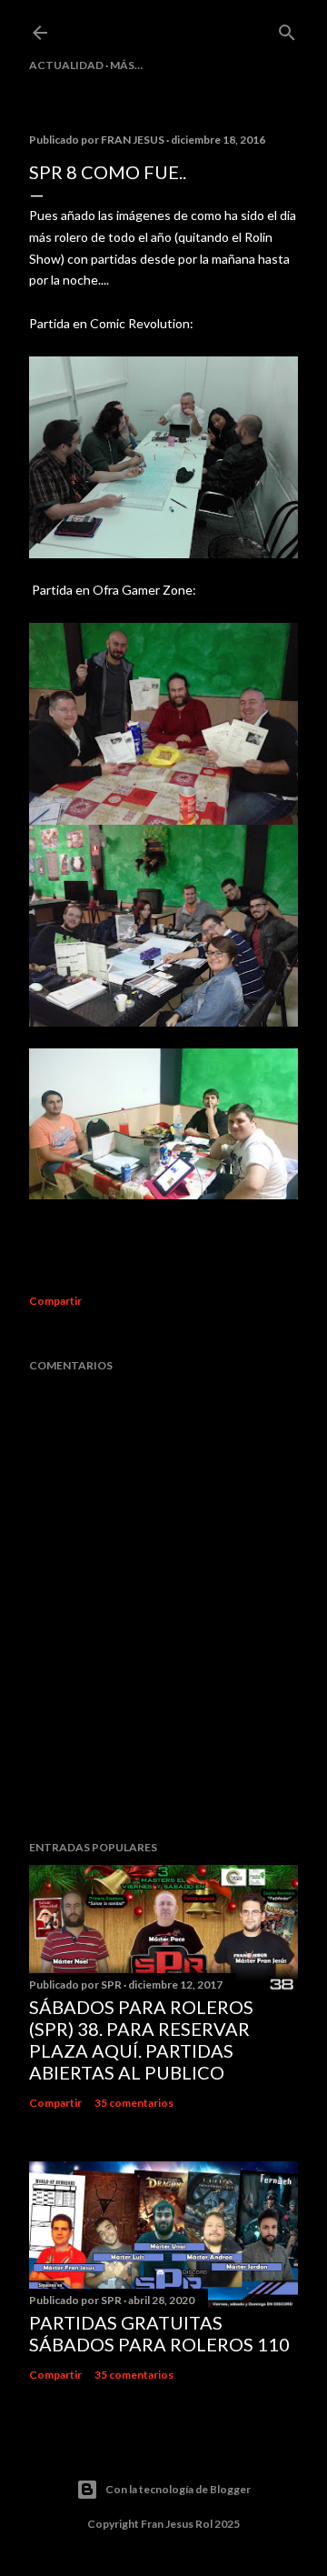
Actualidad (66, 65)
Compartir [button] (55, 1301)
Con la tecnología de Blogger (178, 2489)
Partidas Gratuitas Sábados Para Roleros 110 (159, 2333)
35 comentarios (134, 2103)
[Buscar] (287, 29)
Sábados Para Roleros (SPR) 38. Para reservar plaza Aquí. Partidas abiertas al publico (141, 2040)
